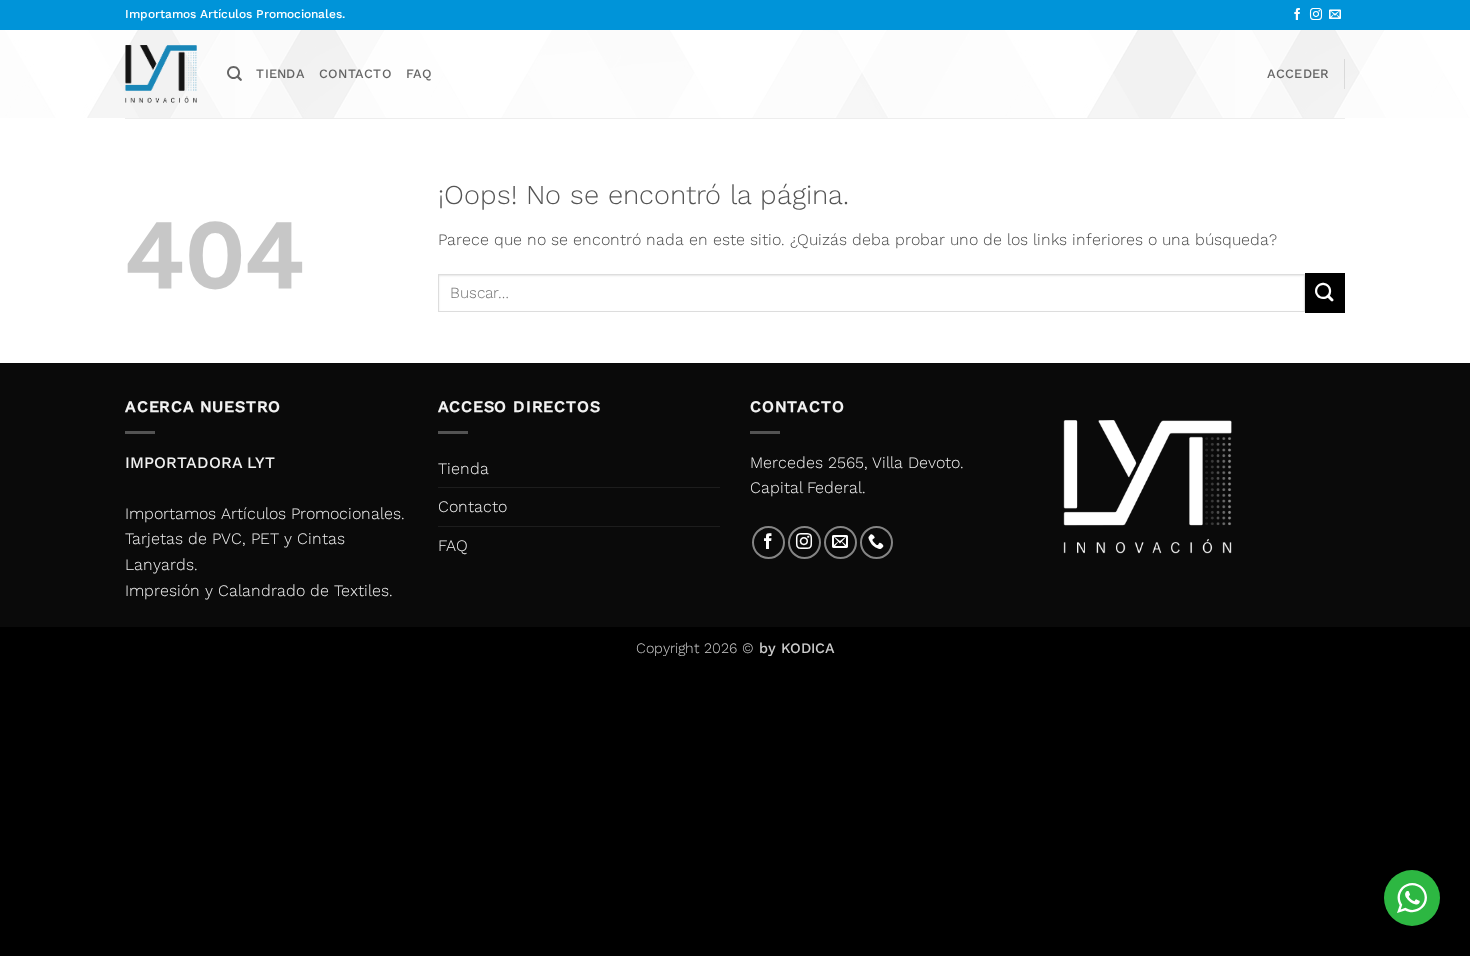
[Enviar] (1325, 292)
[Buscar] (234, 74)
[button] (1298, 74)
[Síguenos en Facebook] (1297, 15)
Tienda (280, 73)
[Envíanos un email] (1335, 15)
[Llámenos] (876, 542)
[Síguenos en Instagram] (1316, 15)
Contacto (355, 73)
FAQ (419, 73)
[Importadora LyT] (161, 73)
